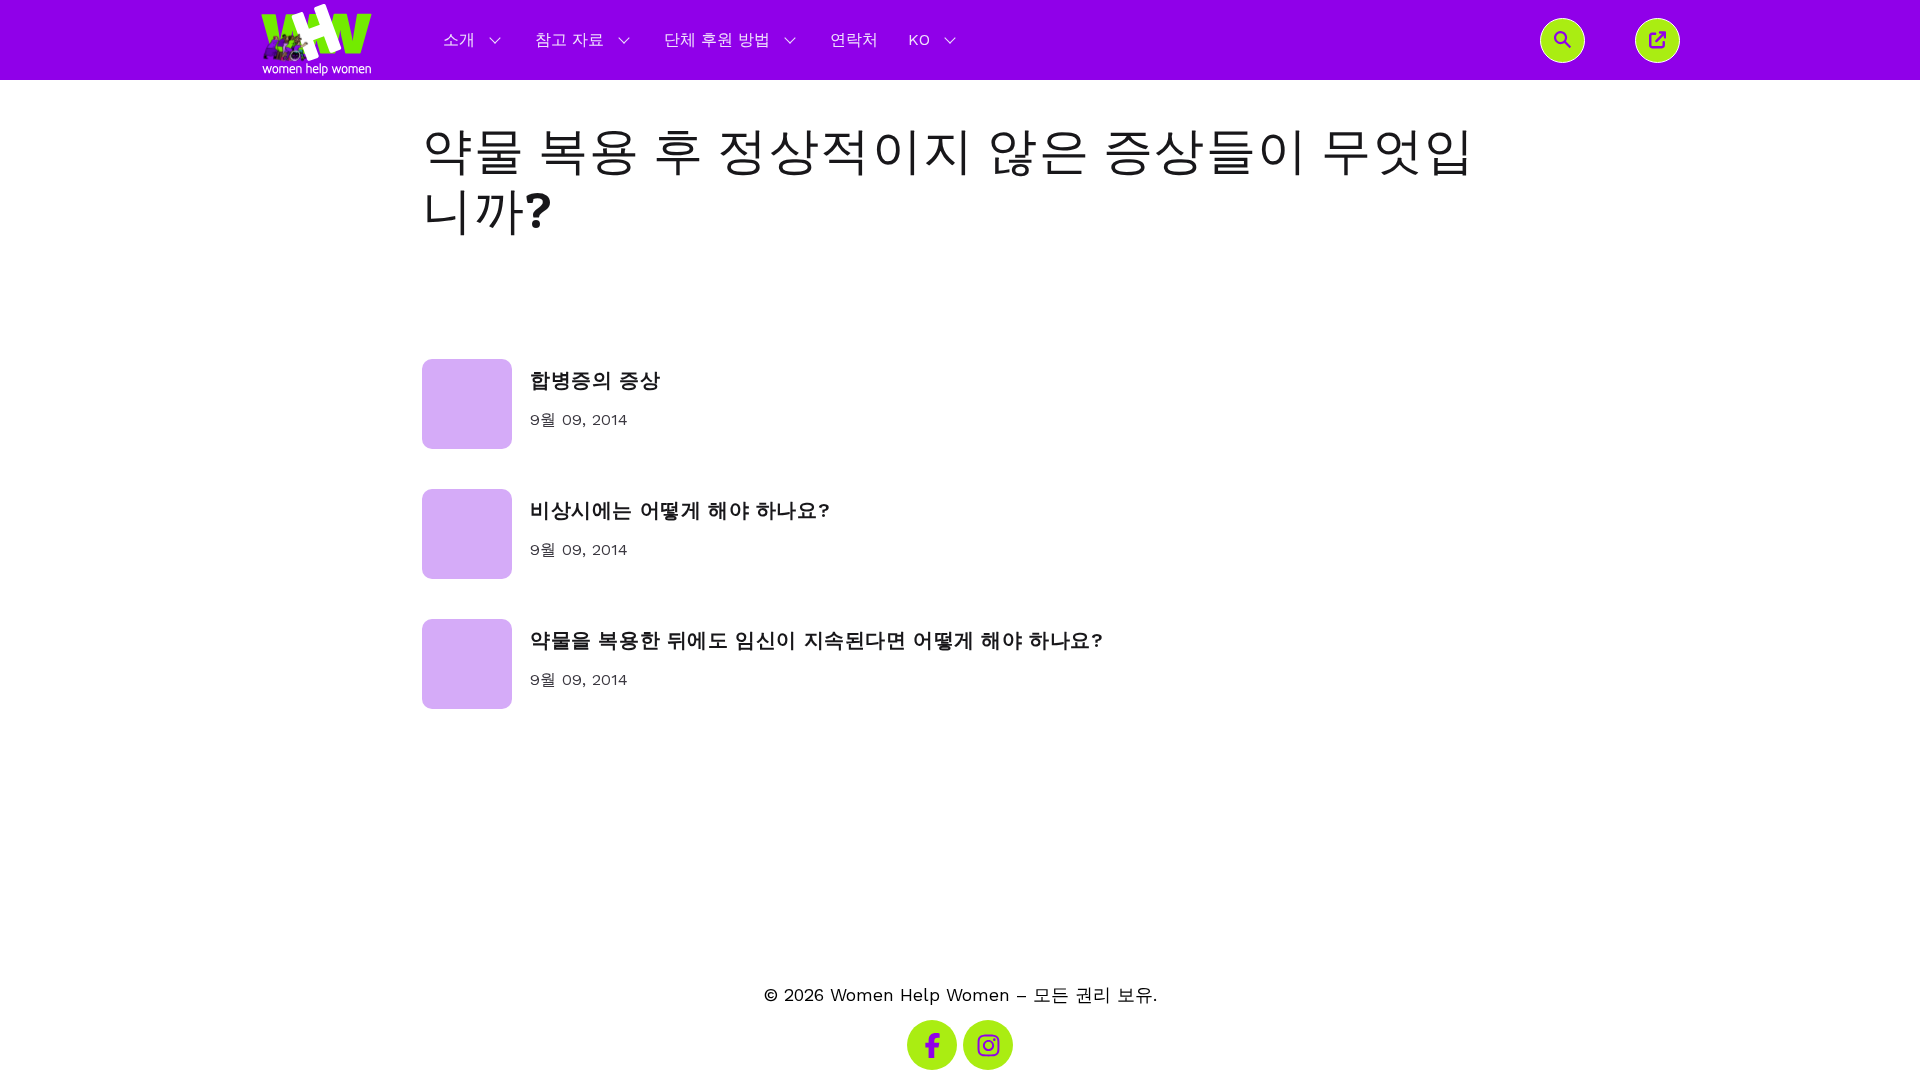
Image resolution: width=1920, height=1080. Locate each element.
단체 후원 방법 (717, 39)
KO (934, 39)
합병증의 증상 (595, 380)
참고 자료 (569, 39)
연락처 (854, 39)
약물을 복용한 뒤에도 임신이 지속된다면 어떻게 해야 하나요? (817, 640)
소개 (459, 39)
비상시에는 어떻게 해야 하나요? (680, 510)
